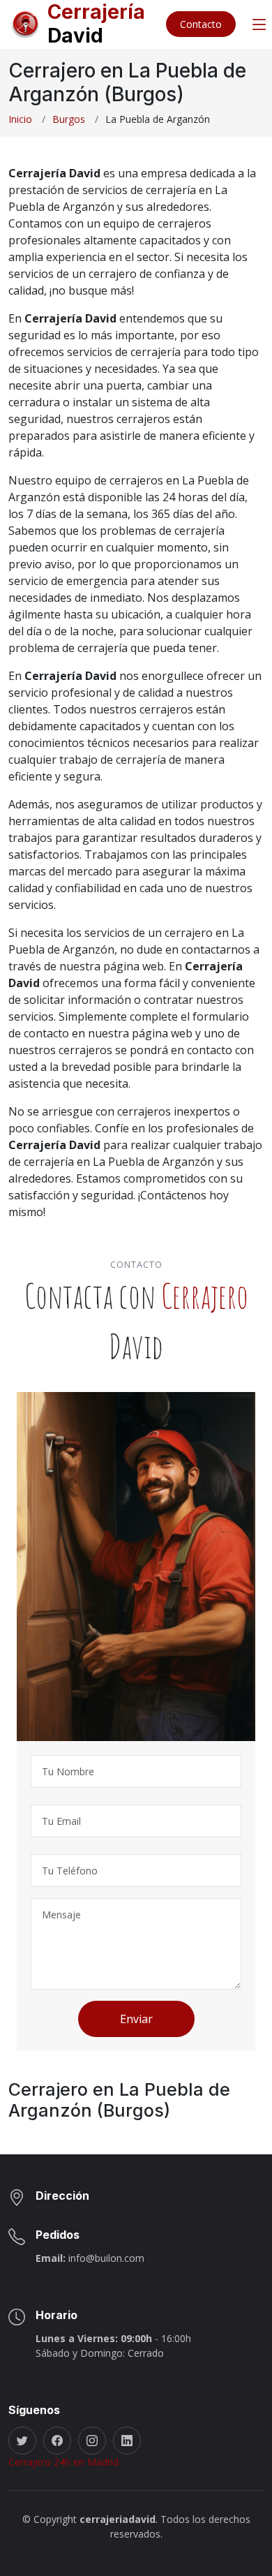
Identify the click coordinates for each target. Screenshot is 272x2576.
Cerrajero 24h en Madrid (63, 2462)
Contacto (201, 24)
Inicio (20, 119)
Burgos (69, 119)
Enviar (136, 2019)
